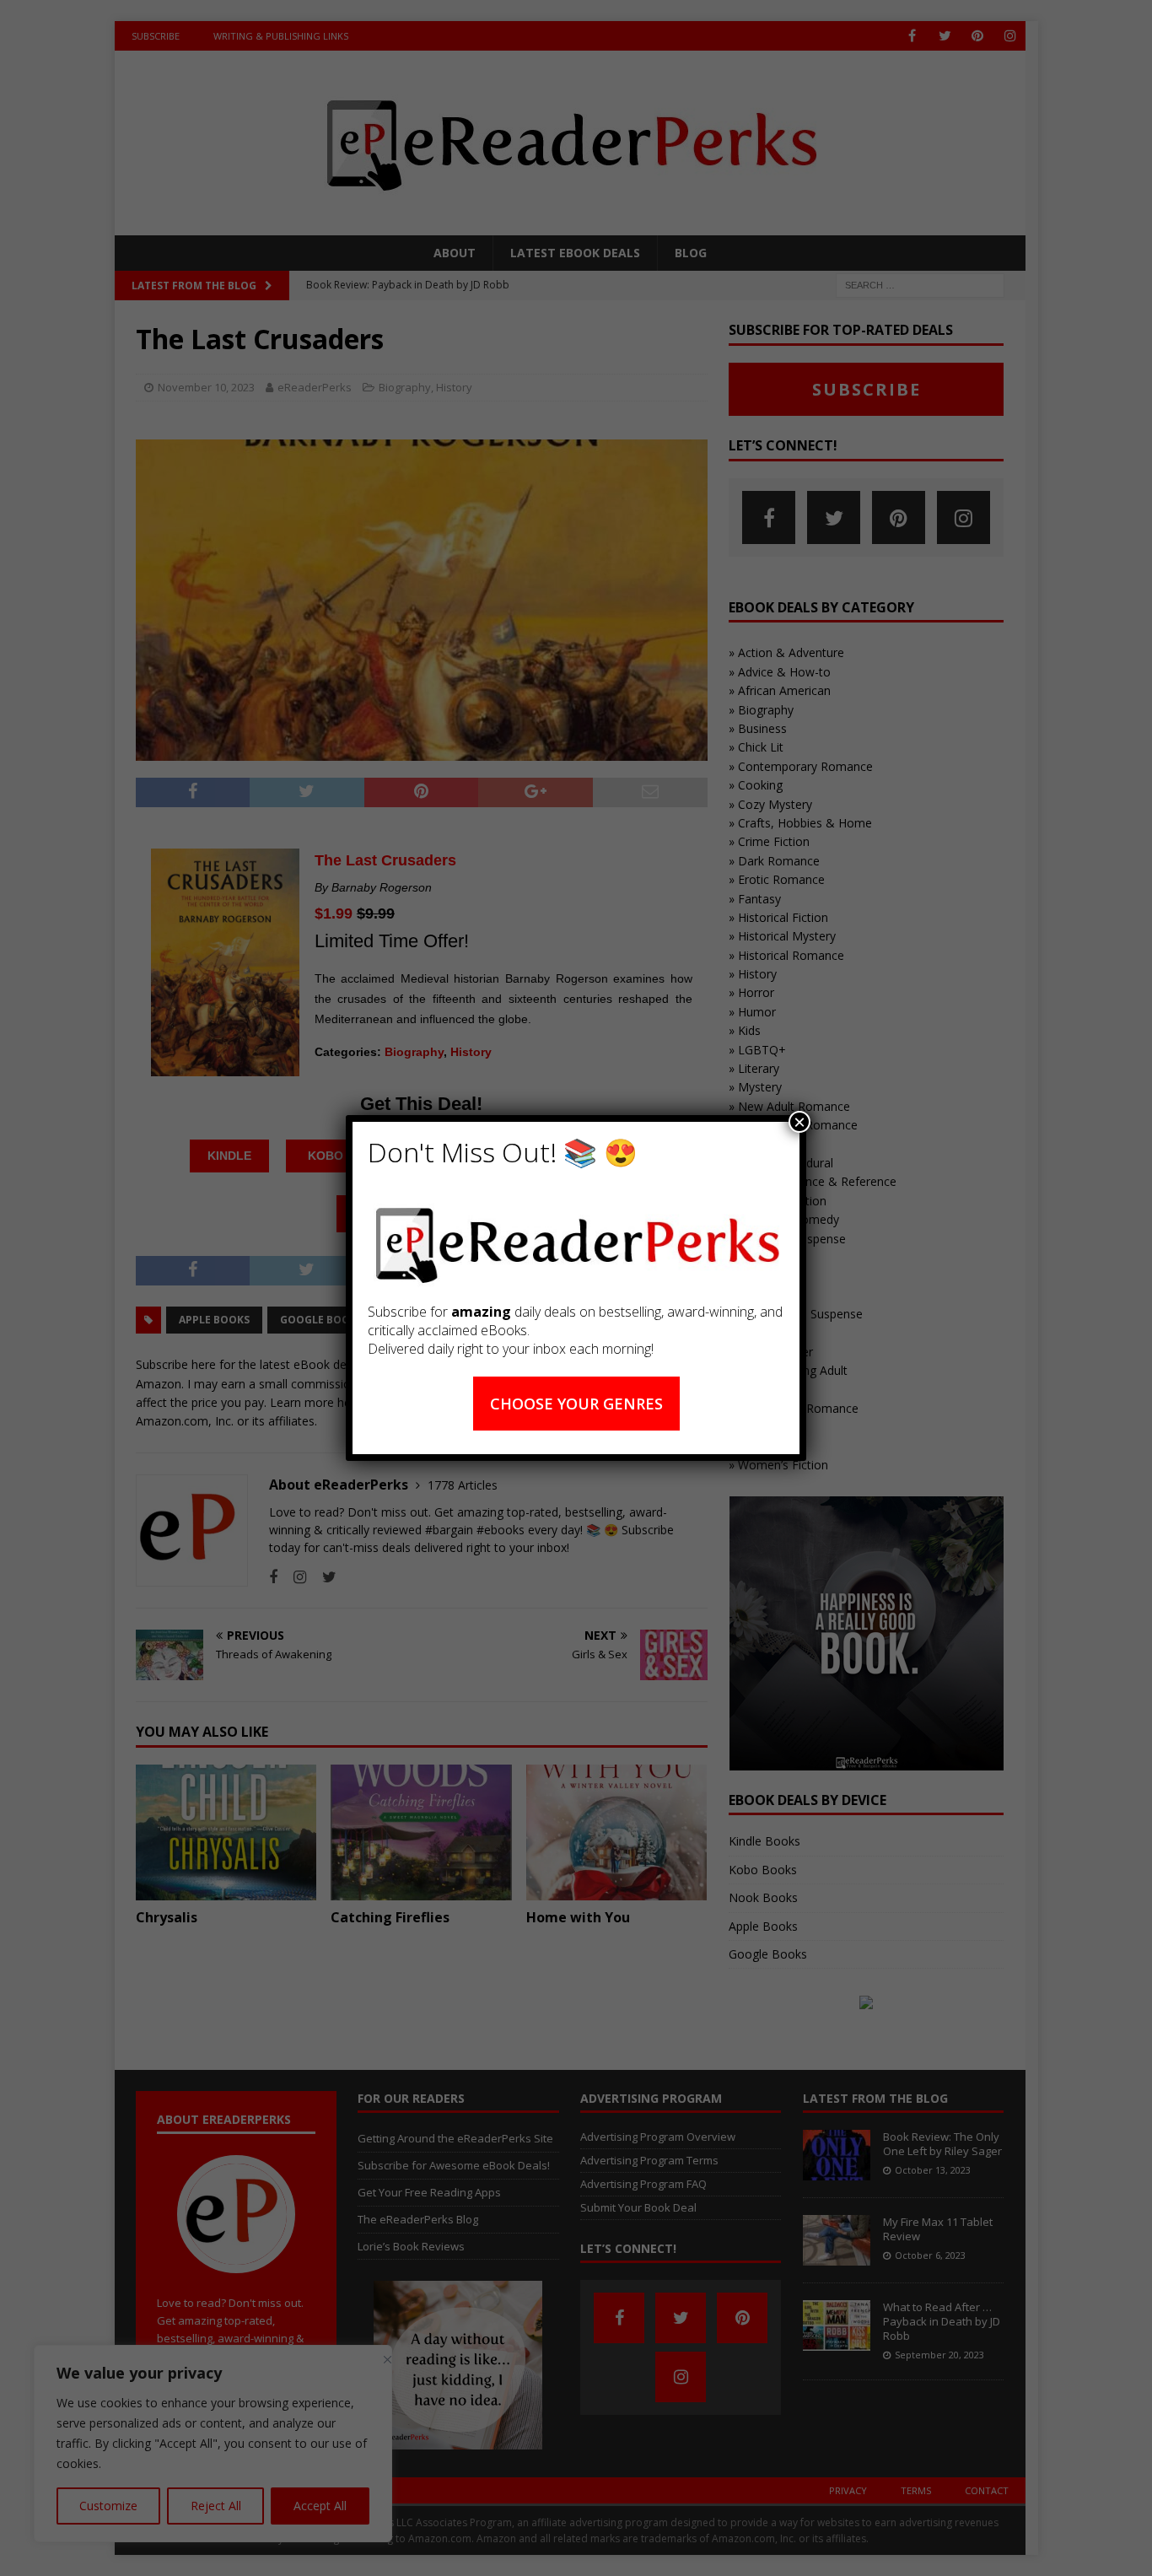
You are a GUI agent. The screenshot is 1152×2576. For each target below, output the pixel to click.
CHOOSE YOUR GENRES (576, 1404)
